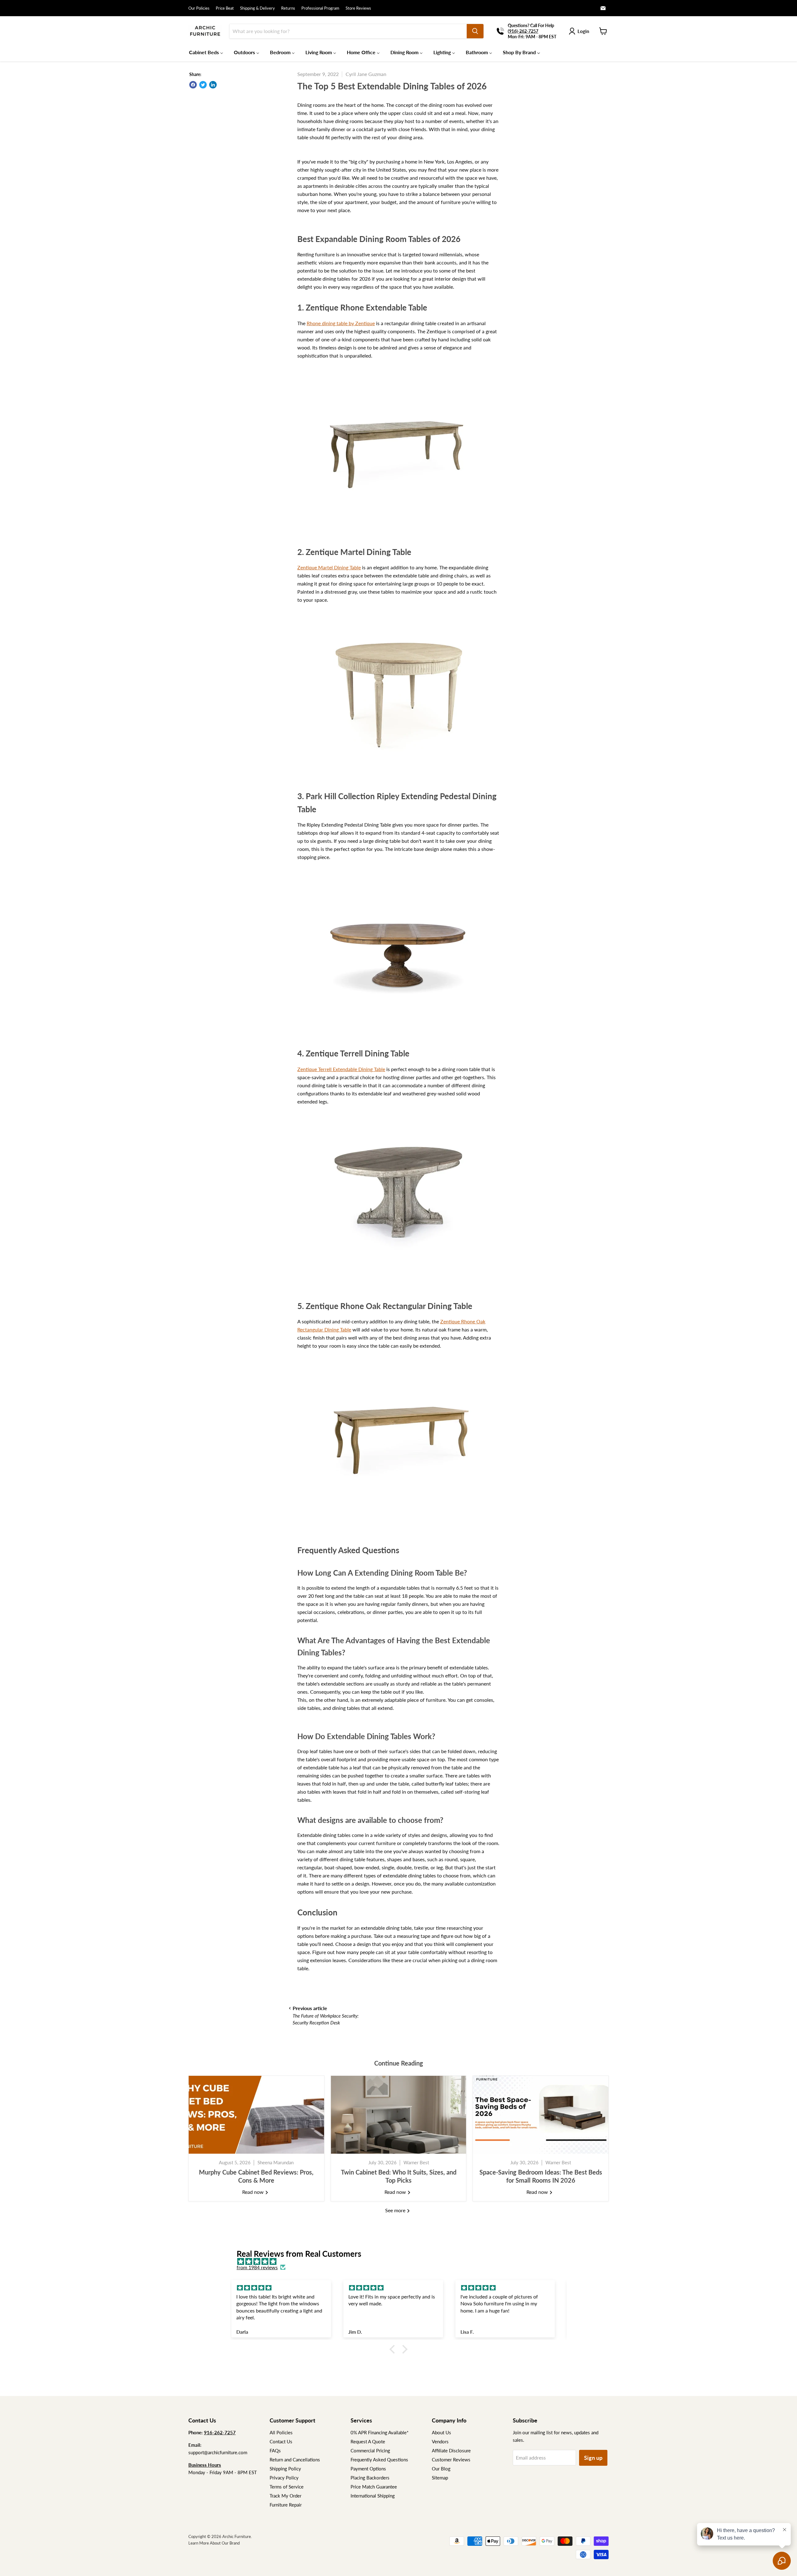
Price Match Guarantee (374, 2487)
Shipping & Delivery (257, 8)
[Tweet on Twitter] (203, 85)
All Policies (281, 2432)
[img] (402, 2261)
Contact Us (281, 2441)
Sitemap (440, 2478)
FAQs (275, 2450)
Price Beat (225, 8)
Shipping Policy (285, 2469)
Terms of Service (287, 2487)
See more (396, 2210)
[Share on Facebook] (193, 85)
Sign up (593, 2458)
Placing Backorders (370, 2478)
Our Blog (441, 2469)
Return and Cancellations (295, 2460)
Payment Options (368, 2469)
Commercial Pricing (370, 2450)
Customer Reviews (451, 2460)
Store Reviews (358, 8)
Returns (288, 8)
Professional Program (320, 8)
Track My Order (285, 2496)
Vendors (440, 2441)
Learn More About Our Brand (214, 2543)
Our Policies (199, 8)
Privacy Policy (284, 2478)
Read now (254, 2192)
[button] (394, 2349)
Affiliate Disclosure (451, 2450)
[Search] (475, 31)
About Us (441, 2432)
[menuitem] (206, 52)
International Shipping (373, 2496)
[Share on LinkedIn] (213, 85)
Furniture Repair (286, 2505)
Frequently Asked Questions (379, 2460)
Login (583, 31)
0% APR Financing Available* (380, 2432)
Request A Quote (368, 2441)
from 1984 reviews (257, 2267)
